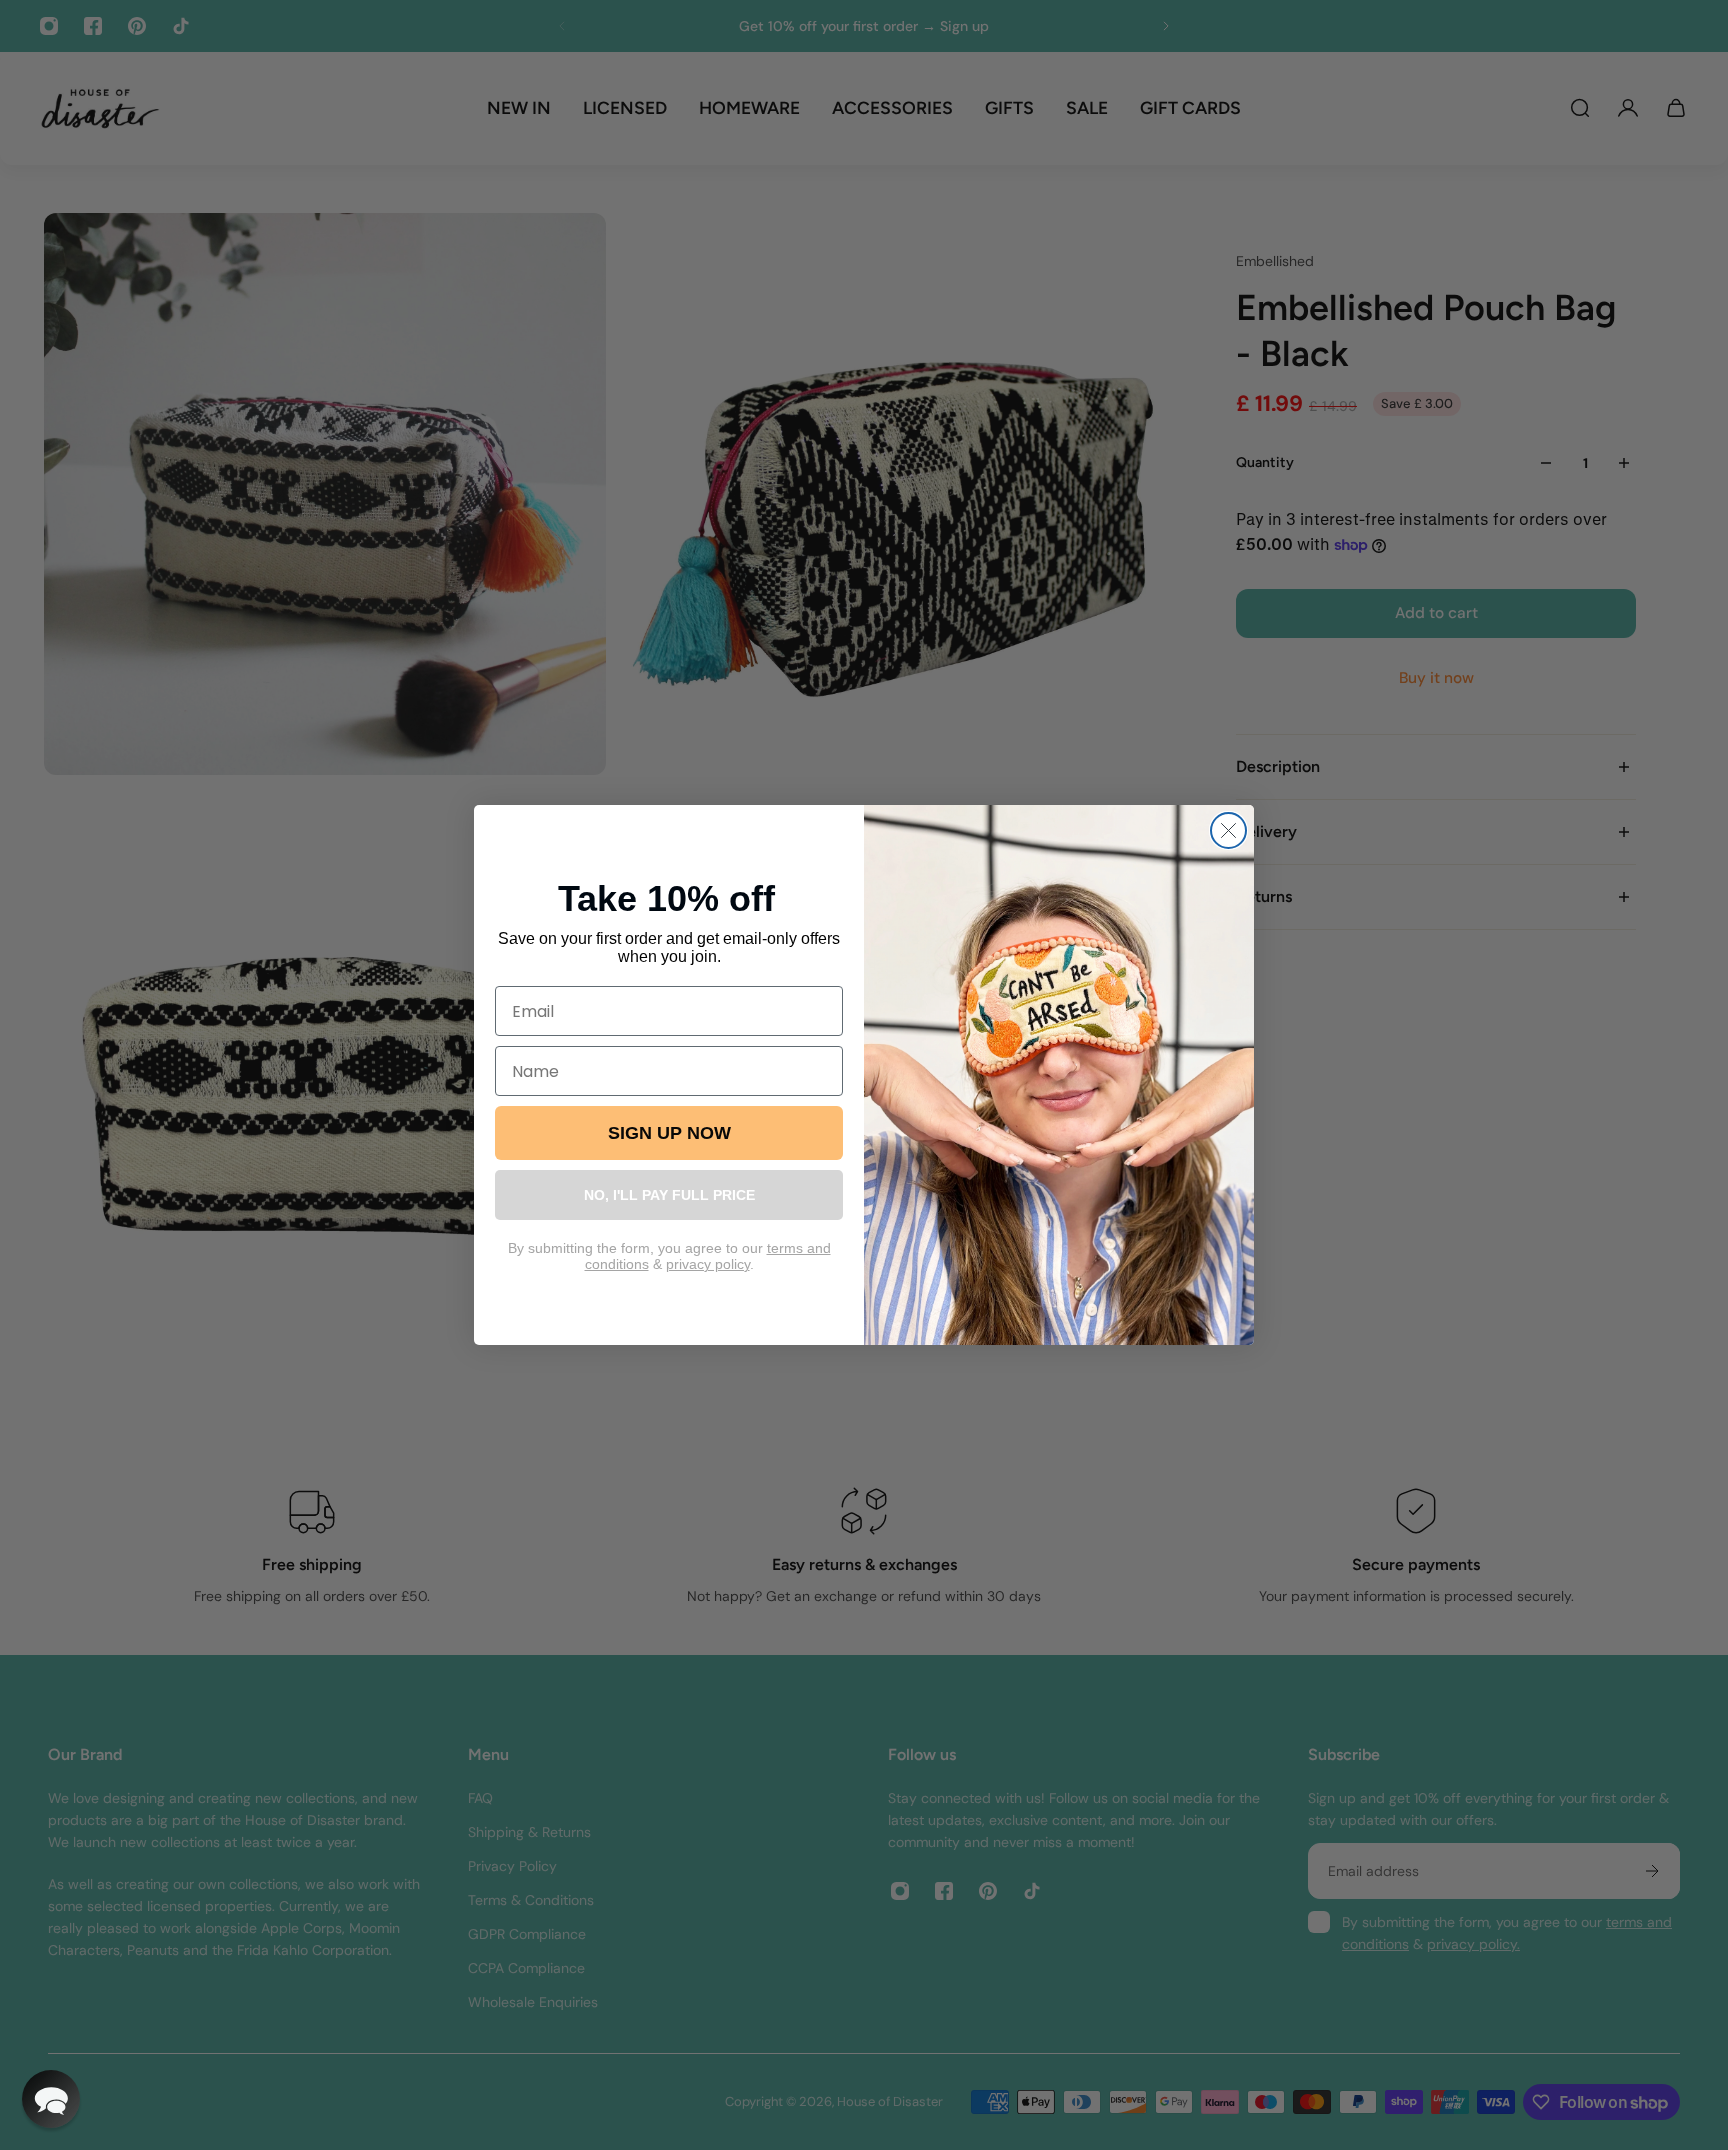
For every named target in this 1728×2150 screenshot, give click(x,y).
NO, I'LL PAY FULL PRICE (669, 1195)
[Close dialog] (1228, 830)
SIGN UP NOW (669, 1133)
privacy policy (708, 1264)
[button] (51, 2099)
